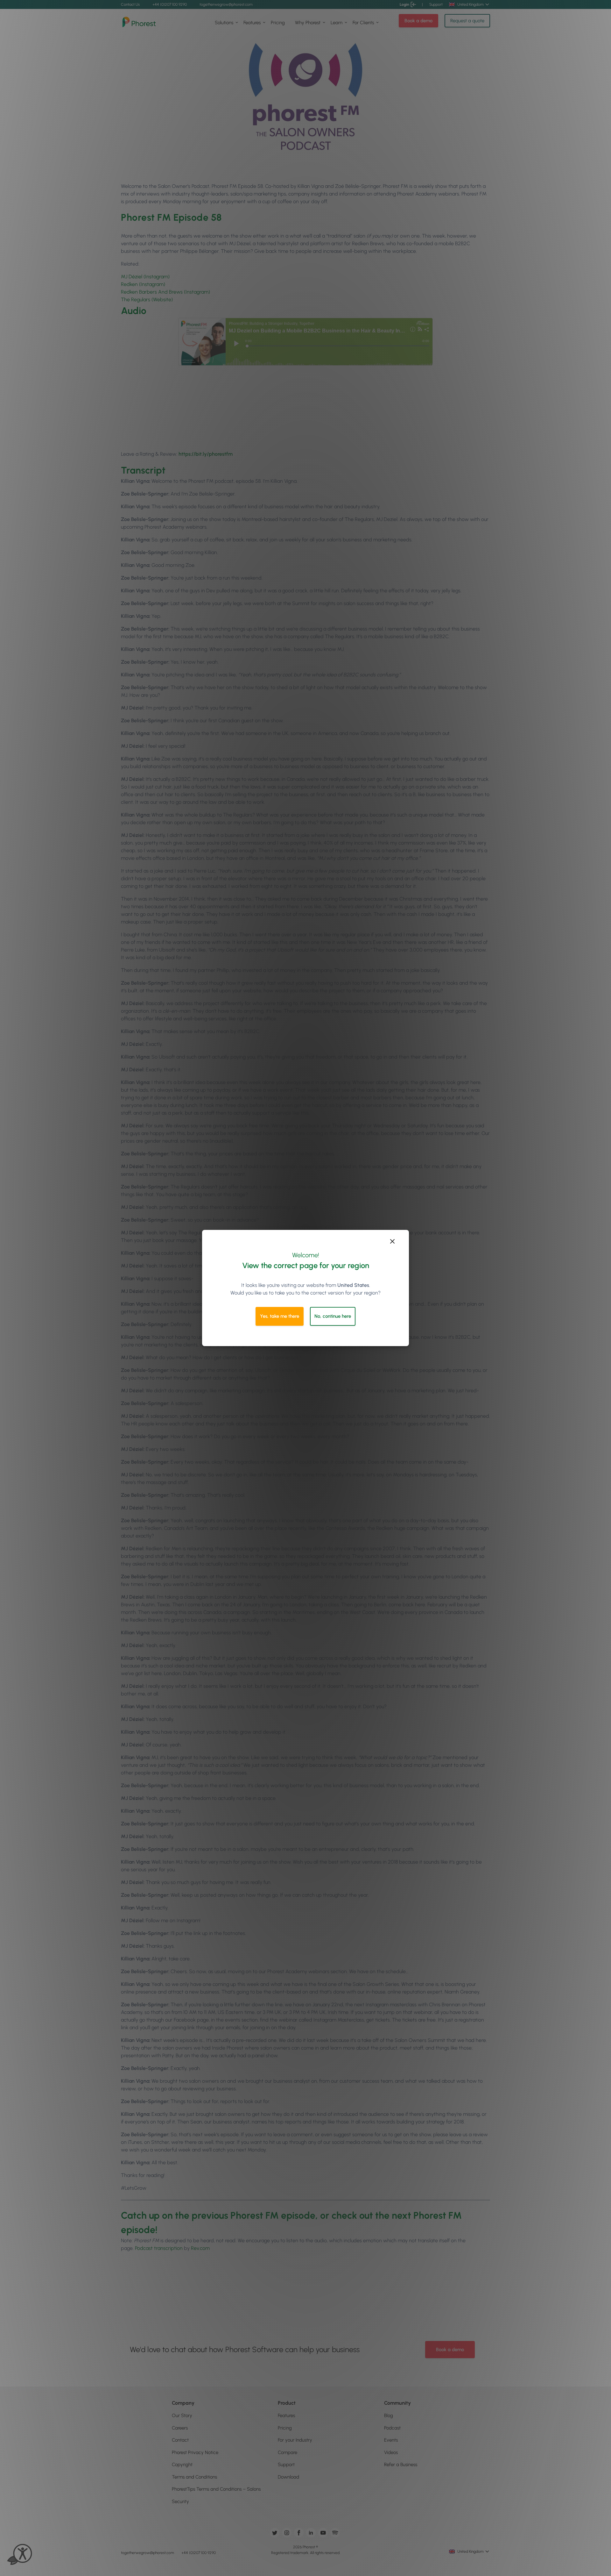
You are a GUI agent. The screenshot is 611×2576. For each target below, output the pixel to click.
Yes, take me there (280, 1316)
